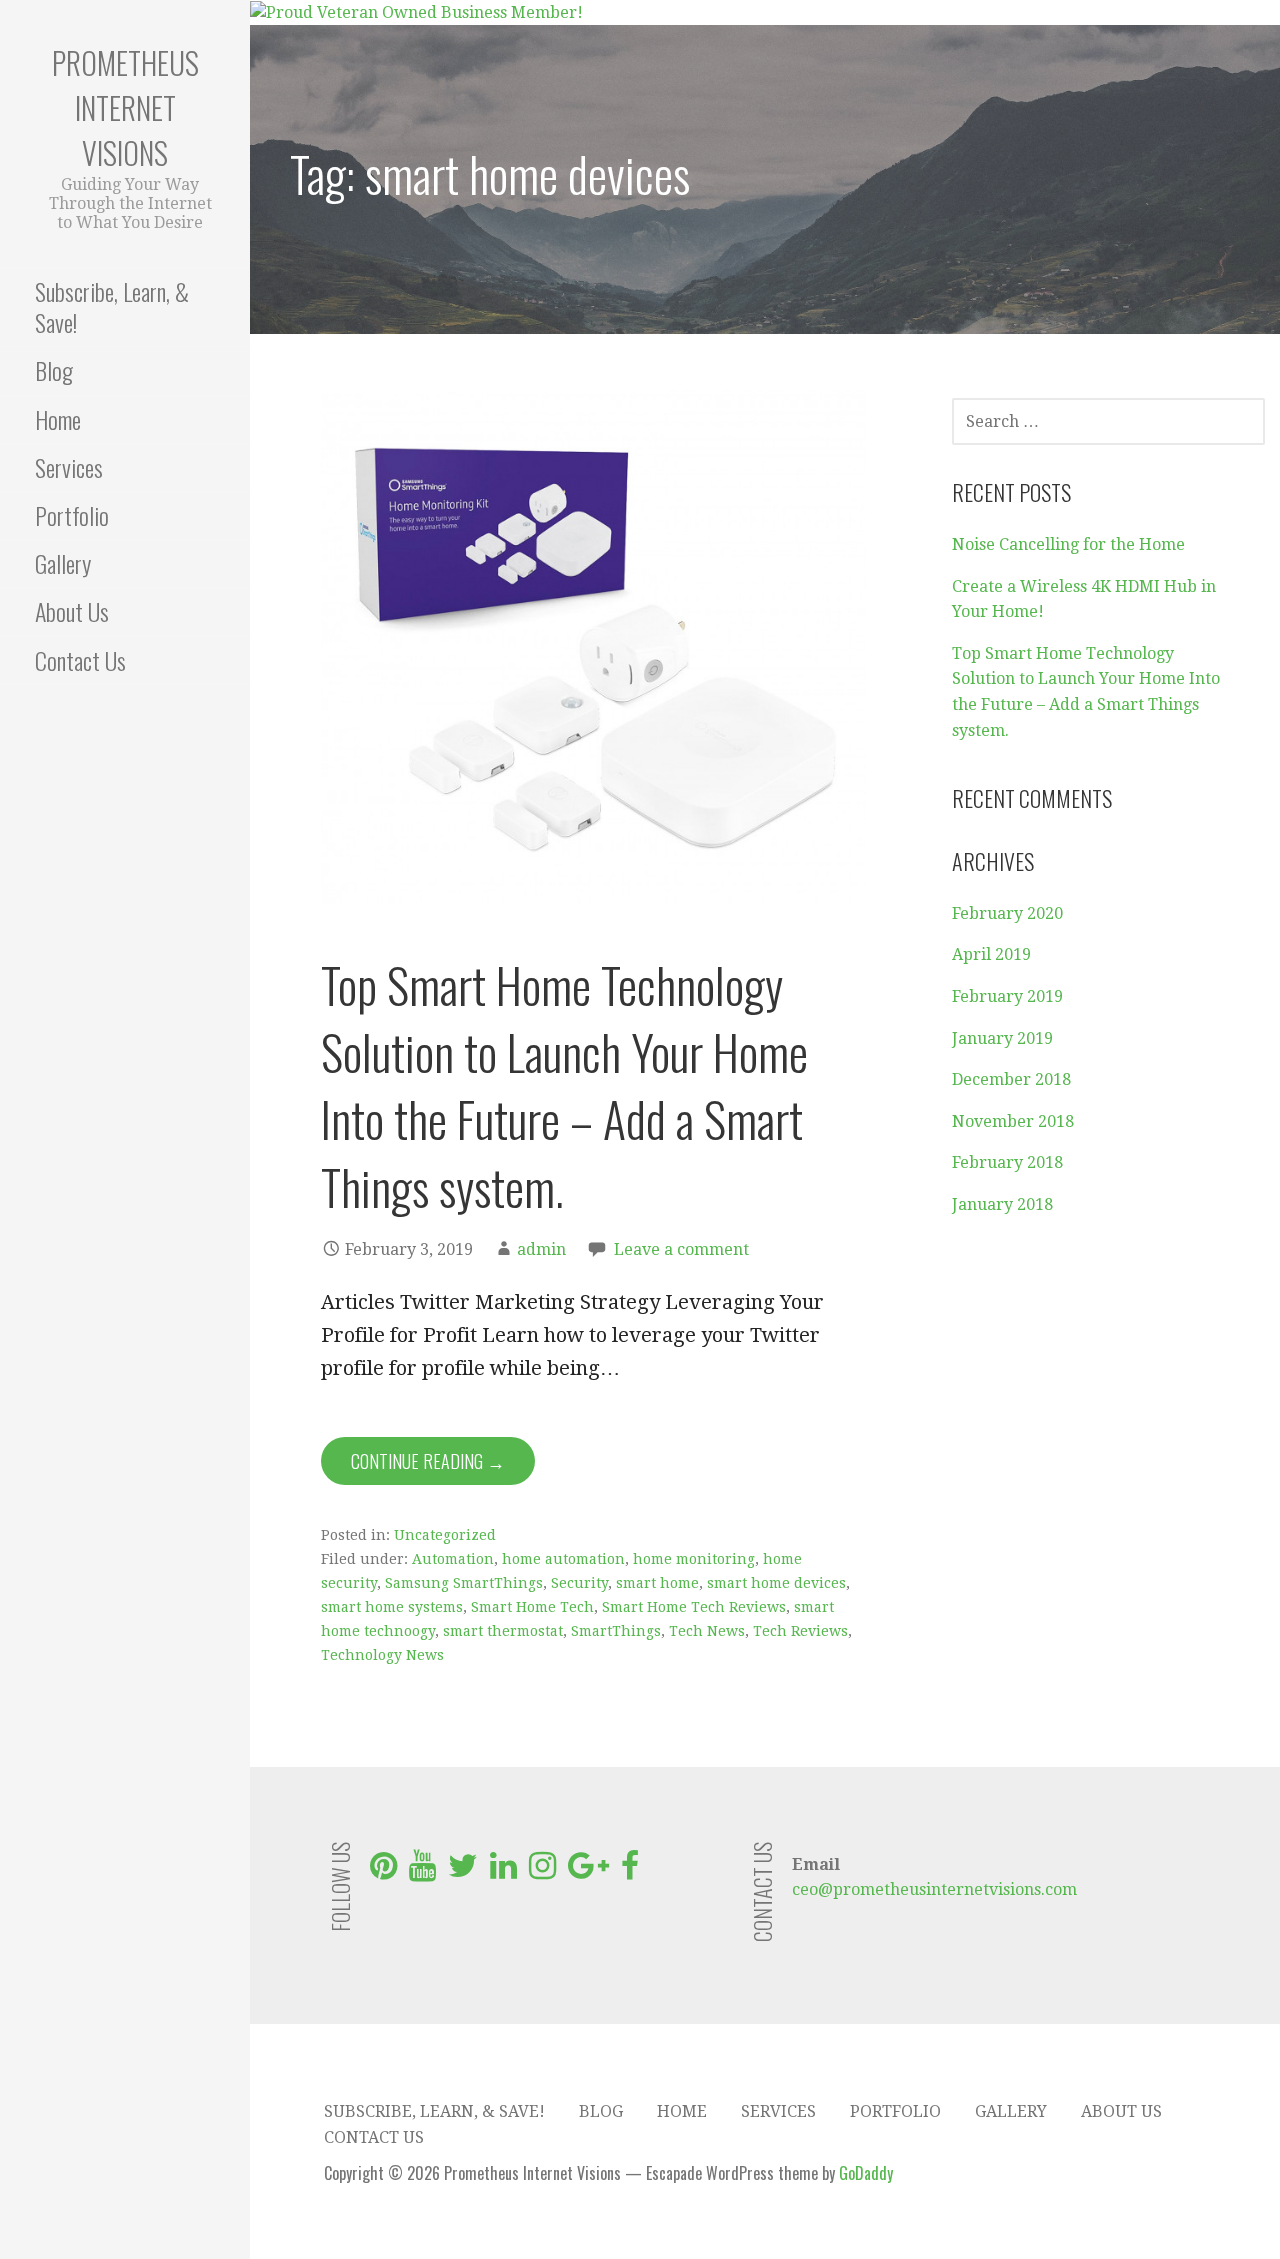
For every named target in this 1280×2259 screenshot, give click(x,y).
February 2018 (1007, 1162)
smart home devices (776, 1583)
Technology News (382, 1655)
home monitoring (694, 1559)
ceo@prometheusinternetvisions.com (934, 1889)
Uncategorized (445, 1535)
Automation (453, 1559)
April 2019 (991, 954)
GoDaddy (866, 2173)
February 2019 (1007, 996)
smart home (657, 1583)
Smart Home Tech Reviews (694, 1607)
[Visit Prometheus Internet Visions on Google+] (588, 1871)
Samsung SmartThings (464, 1583)
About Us (72, 611)
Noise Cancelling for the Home (1068, 544)
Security (579, 1583)
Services (69, 467)
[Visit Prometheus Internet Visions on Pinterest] (383, 1871)
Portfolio (72, 515)
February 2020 (1007, 913)
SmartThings (616, 1631)
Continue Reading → (428, 1461)
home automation (563, 1559)
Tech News (707, 1631)
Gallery (63, 563)
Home (58, 419)
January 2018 (1002, 1204)
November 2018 (1013, 1121)
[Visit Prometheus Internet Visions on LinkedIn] (503, 1871)
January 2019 (1002, 1038)
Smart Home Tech (532, 1607)
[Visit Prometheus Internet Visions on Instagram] (542, 1871)
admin (541, 1249)
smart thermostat (503, 1631)
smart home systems (392, 1607)
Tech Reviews (800, 1631)
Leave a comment (681, 1249)
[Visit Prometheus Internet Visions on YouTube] (422, 1871)
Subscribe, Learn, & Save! (112, 306)
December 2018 (1011, 1079)
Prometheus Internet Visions (125, 107)
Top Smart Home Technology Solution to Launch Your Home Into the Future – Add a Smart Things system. (564, 1085)
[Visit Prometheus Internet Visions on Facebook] (630, 1871)
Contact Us (80, 660)
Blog (54, 370)
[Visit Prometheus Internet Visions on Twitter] (463, 1871)
